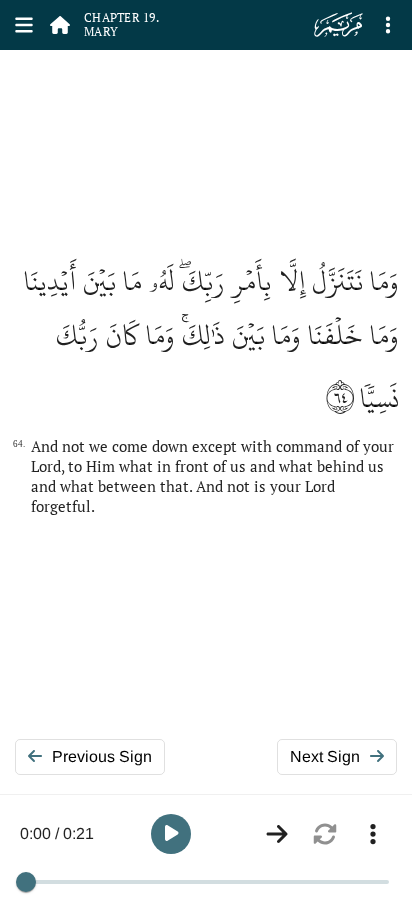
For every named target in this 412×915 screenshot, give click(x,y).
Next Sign (325, 756)
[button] (171, 834)
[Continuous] (277, 834)
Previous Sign (102, 756)
